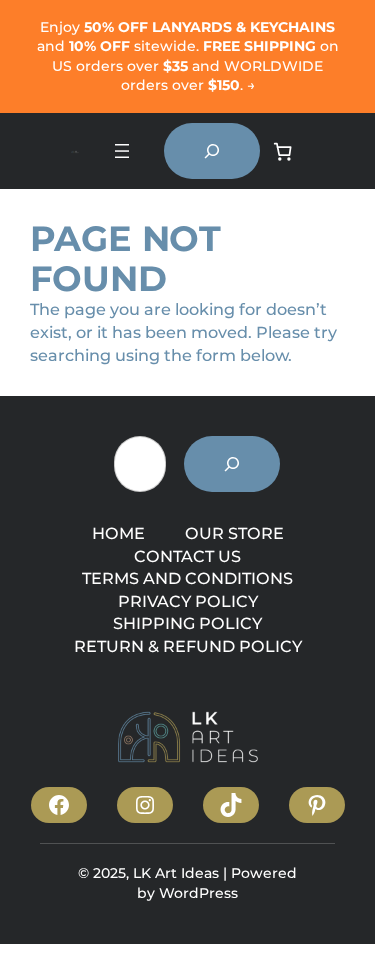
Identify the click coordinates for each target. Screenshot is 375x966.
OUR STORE (234, 533)
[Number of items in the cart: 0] (283, 152)
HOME (118, 533)
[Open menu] (122, 151)
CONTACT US (187, 556)
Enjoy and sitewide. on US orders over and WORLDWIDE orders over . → (188, 56)
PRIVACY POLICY (188, 601)
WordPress (198, 893)
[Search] (232, 464)
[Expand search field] (212, 151)
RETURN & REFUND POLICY (188, 646)
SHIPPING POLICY (187, 623)
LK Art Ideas (176, 873)
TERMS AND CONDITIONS (187, 578)
